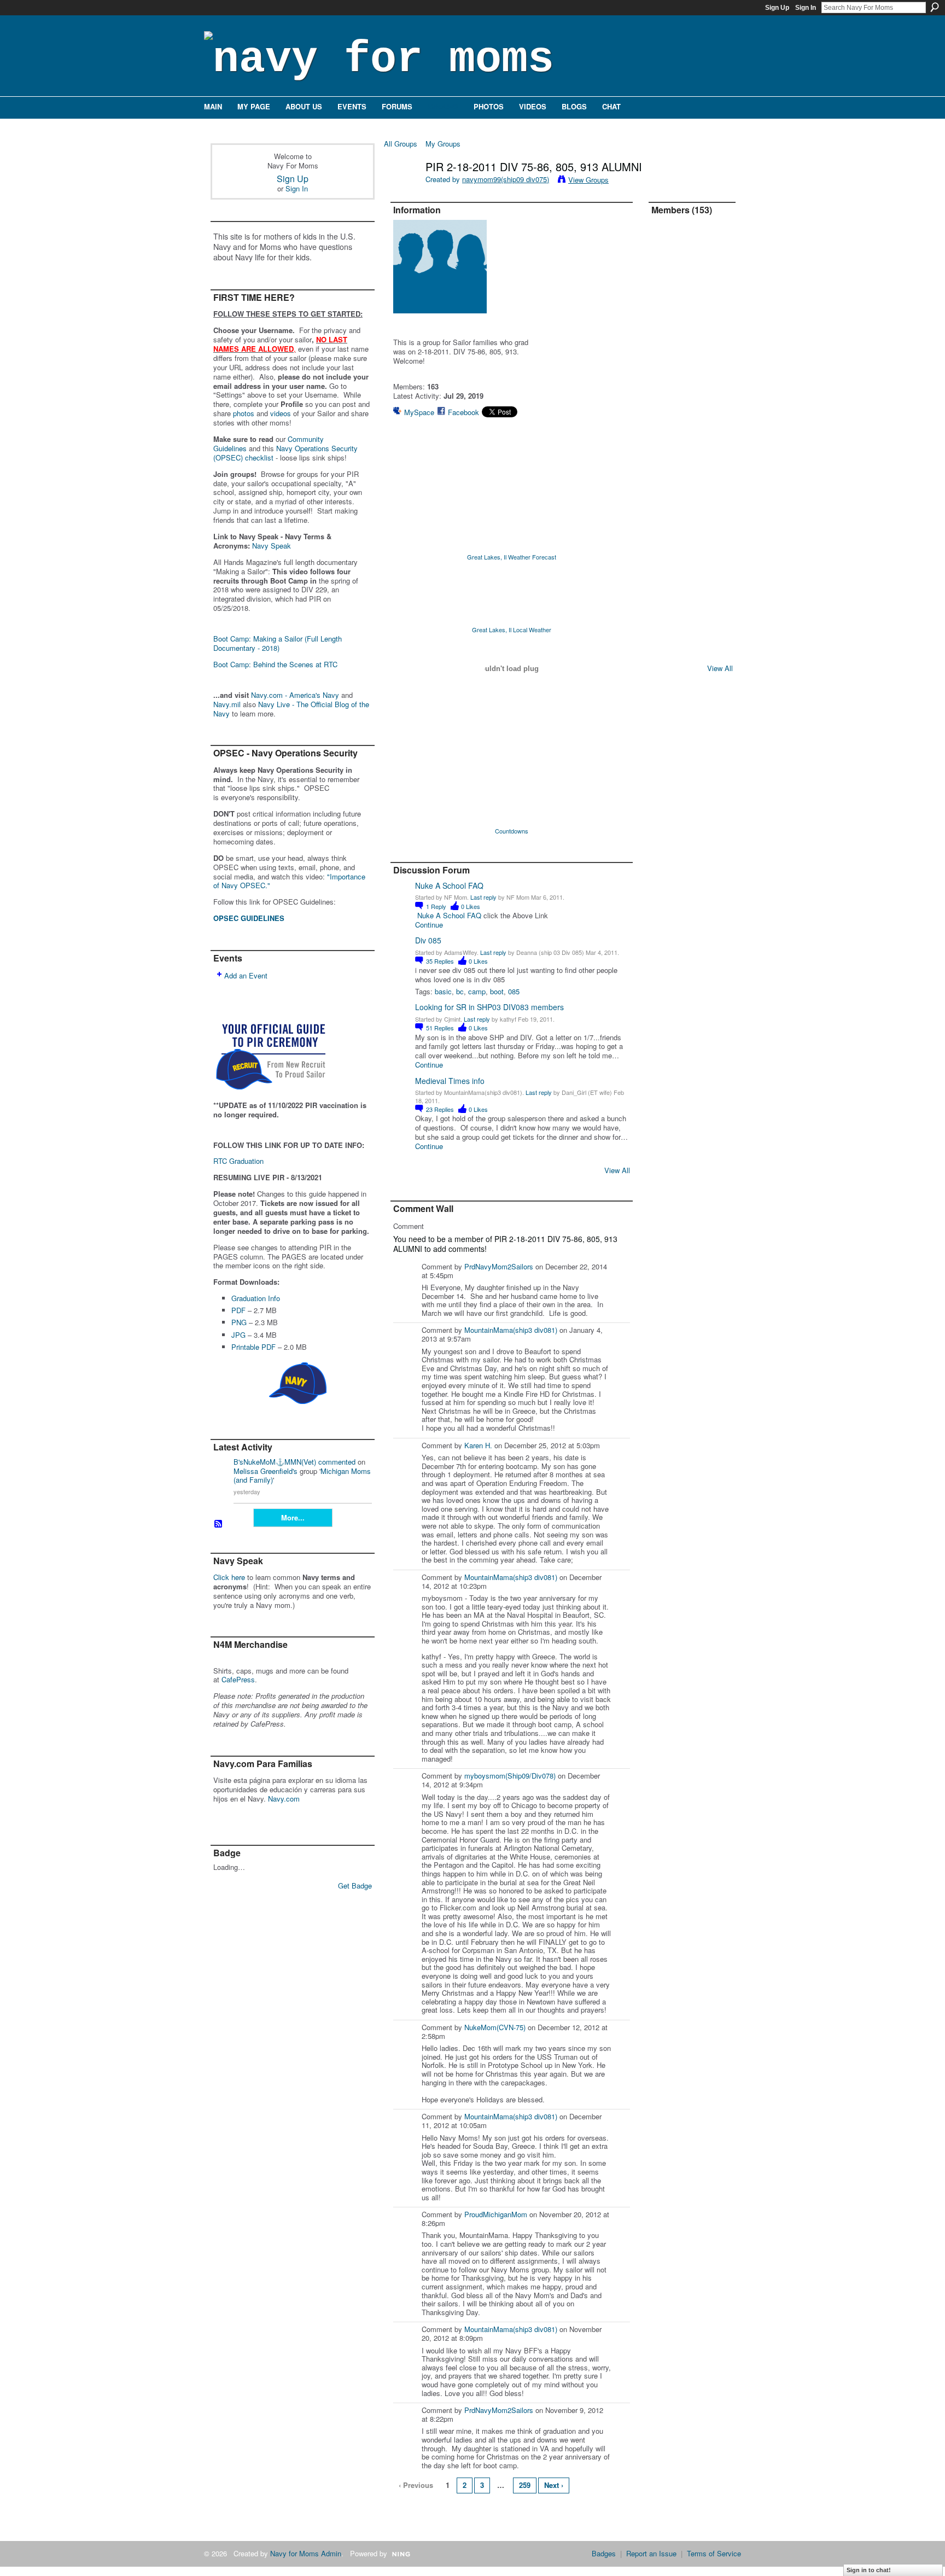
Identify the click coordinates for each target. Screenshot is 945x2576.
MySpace (419, 412)
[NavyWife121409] (669, 591)
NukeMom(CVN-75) (495, 2027)
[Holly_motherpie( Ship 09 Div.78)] (698, 504)
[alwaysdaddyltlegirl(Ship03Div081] (698, 591)
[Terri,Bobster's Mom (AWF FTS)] (669, 533)
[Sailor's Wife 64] (698, 301)
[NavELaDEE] (698, 446)
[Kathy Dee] (698, 562)
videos (281, 413)
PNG (239, 1322)
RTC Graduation (238, 1161)
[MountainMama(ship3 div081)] (698, 388)
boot (497, 991)
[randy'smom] (669, 446)
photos (244, 413)
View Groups (588, 180)
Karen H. (478, 1445)
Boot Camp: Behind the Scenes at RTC (275, 664)
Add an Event (246, 975)
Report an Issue (651, 2553)
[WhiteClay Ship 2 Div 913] (698, 272)
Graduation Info (256, 1298)
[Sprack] (669, 475)
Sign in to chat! (869, 2570)
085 (514, 991)
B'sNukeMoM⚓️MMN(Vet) (275, 1462)
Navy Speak (272, 546)
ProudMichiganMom (496, 2214)
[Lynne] (669, 388)
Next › (554, 2485)
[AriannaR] (669, 243)
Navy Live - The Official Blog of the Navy (291, 709)
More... (293, 1517)
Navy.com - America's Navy (295, 695)
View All (617, 1170)
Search (935, 7)
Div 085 (428, 940)
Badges (604, 2553)
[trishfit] (698, 417)
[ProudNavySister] (669, 359)
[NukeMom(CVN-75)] (669, 417)
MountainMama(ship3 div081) (511, 1330)
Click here (229, 1577)
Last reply (483, 897)
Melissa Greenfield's (266, 1471)
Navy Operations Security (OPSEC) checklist (285, 453)
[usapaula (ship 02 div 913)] (698, 533)
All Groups (401, 144)
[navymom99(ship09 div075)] (401, 190)
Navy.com (284, 1799)
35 (440, 961)
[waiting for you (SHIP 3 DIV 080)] (698, 359)
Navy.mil (227, 704)
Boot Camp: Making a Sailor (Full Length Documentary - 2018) (278, 643)
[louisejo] (698, 649)
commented (337, 1462)
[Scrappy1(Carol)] (698, 475)
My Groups (443, 144)
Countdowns (512, 831)
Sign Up (777, 8)
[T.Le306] (669, 620)
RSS (219, 1524)
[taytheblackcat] (669, 562)
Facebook (463, 412)
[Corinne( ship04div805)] (669, 649)
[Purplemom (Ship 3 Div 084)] (669, 504)
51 (440, 1028)
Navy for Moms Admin (306, 2553)
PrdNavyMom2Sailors (499, 1266)
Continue (429, 925)
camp (477, 991)
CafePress (238, 1679)
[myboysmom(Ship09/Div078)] (669, 272)
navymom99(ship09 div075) (506, 179)
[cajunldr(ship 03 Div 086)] (698, 243)
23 (440, 1109)
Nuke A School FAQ (449, 885)
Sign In (806, 8)
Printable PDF (253, 1347)
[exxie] (669, 301)
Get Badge (355, 1886)
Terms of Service (714, 2553)
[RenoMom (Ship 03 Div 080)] (698, 330)
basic (443, 991)
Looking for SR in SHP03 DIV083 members (489, 1007)
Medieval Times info (450, 1081)
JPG (238, 1335)
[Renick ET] (669, 330)
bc (460, 991)
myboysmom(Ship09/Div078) (510, 1776)
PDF (238, 1310)
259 (525, 2485)
